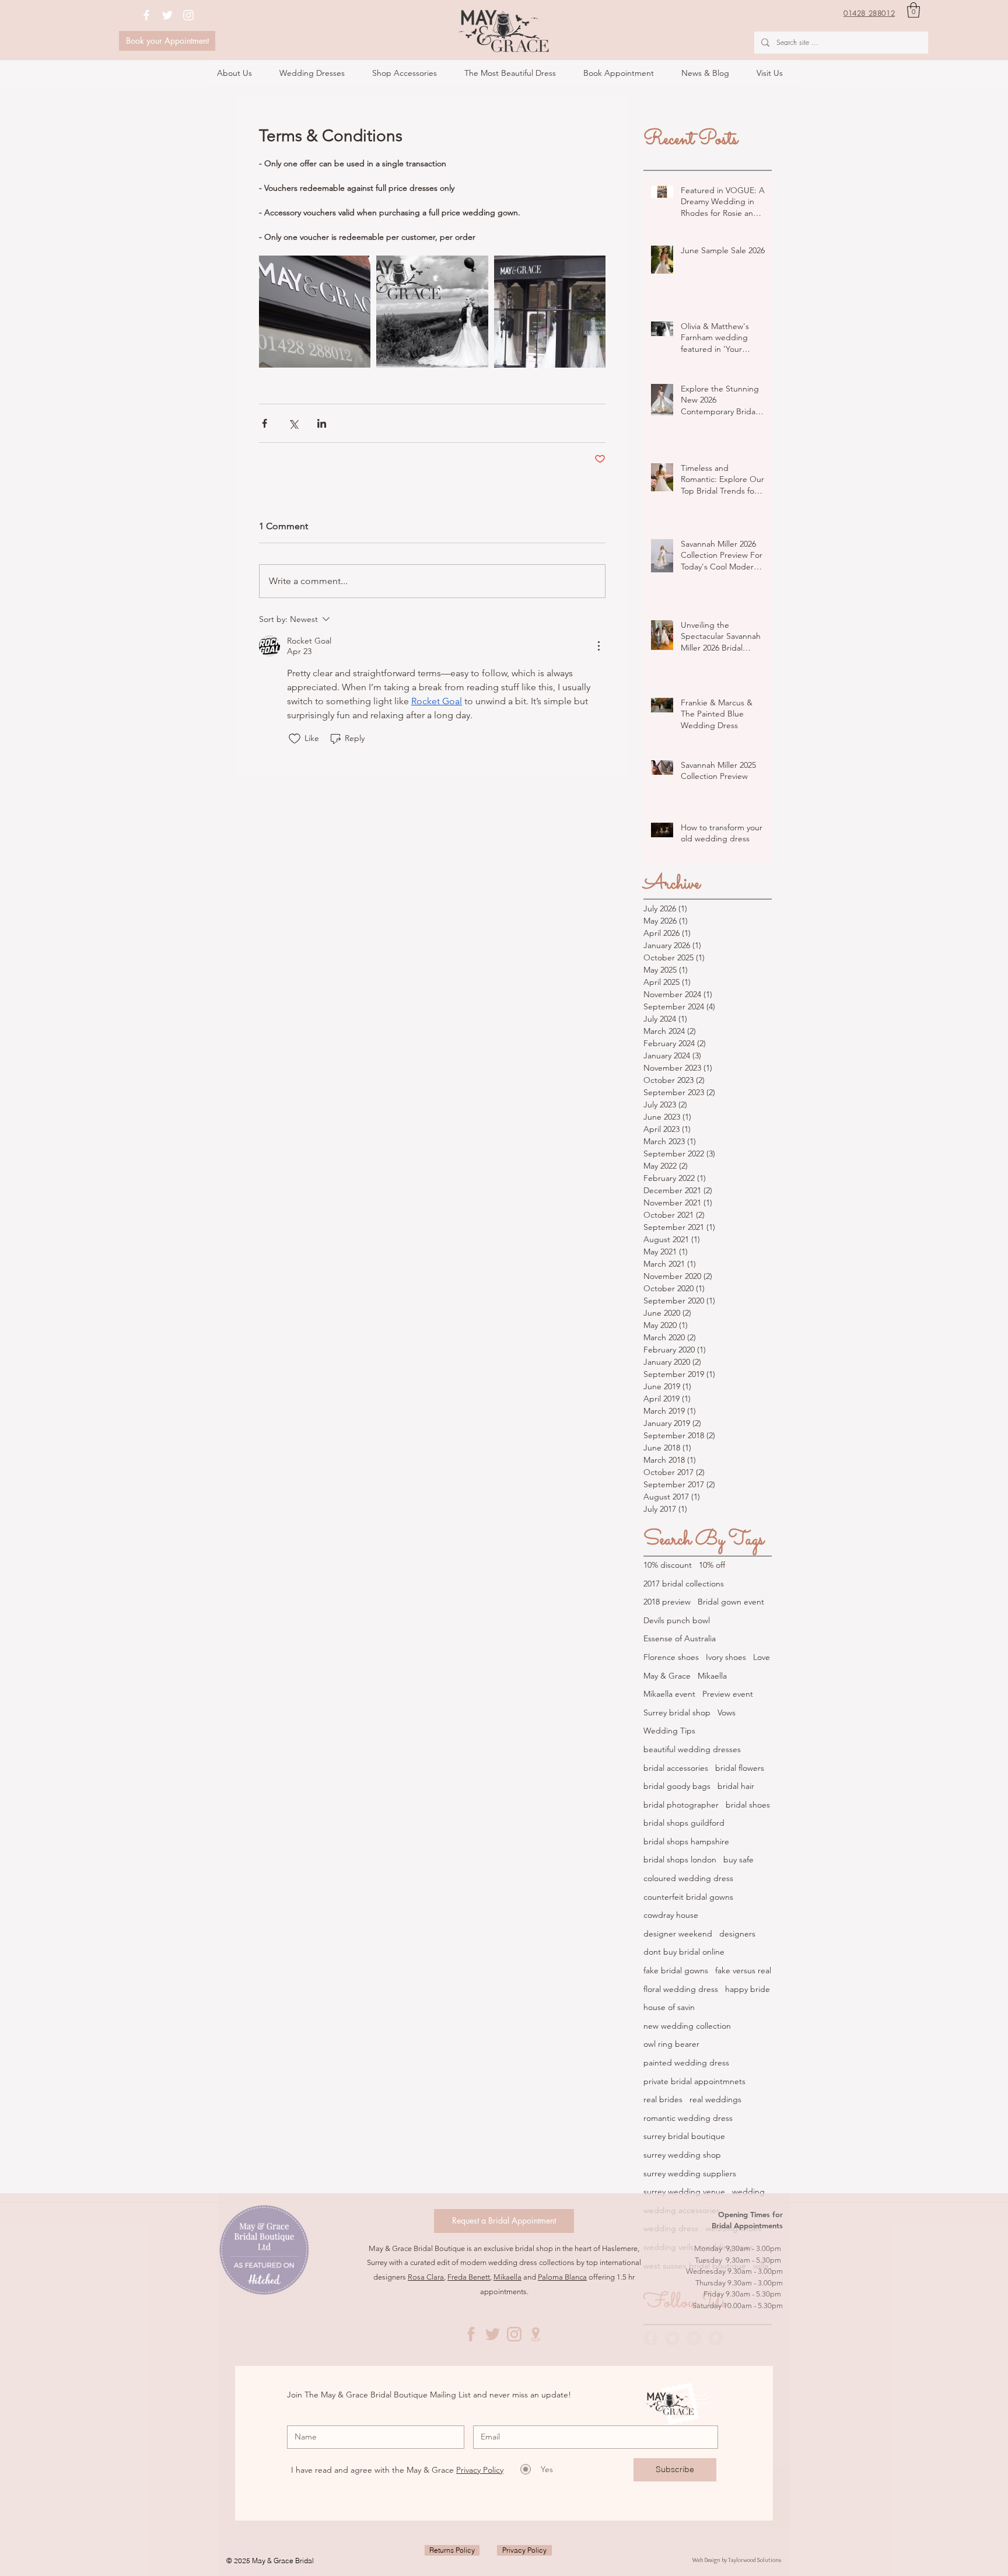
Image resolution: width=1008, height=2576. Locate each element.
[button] (914, 10)
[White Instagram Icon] (188, 15)
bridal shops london (680, 1860)
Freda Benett (469, 2277)
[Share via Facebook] (265, 423)
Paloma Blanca (562, 2277)
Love (762, 1657)
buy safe (738, 1860)
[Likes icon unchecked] (295, 739)
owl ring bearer (671, 2044)
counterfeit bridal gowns (688, 1897)
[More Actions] (598, 646)
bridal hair (736, 1786)
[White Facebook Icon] (146, 15)
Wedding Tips (669, 1731)
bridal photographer (681, 1805)
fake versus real (743, 1970)
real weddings (715, 2099)
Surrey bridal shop (677, 1712)
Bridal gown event (731, 1602)
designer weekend (678, 1934)
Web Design (707, 2560)
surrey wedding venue (684, 2191)
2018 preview (667, 1602)
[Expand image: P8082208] (550, 311)
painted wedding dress (686, 2063)
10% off (712, 1565)
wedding (748, 2191)
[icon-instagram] (514, 2334)
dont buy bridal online (684, 1952)
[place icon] (536, 2334)
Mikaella (712, 1676)
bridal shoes (748, 1805)
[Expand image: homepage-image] (432, 311)
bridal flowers (740, 1768)
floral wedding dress (681, 1989)
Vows (727, 1712)
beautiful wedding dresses (692, 1749)
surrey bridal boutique (684, 2136)
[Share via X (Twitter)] (293, 423)
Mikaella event (669, 1694)
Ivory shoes (726, 1657)
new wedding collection (687, 2026)
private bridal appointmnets (694, 2081)
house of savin (669, 2007)
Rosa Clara (426, 2277)
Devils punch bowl (677, 1620)
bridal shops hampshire (686, 1841)
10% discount (668, 1565)
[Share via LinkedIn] (322, 423)
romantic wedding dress (688, 2118)
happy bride (748, 1989)
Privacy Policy (480, 2470)
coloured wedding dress (688, 1878)
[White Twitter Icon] (167, 15)
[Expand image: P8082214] (315, 311)
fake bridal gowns (676, 1970)
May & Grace (667, 1676)
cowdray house (671, 1915)
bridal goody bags (677, 1786)
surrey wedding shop (682, 2155)
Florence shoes (671, 1657)
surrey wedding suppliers (690, 2173)
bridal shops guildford (684, 1823)
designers (737, 1934)
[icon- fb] (471, 2334)
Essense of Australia (680, 1638)
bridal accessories (676, 1768)
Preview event (728, 1694)
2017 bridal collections (684, 1584)
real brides (663, 2099)
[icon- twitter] (493, 2334)
